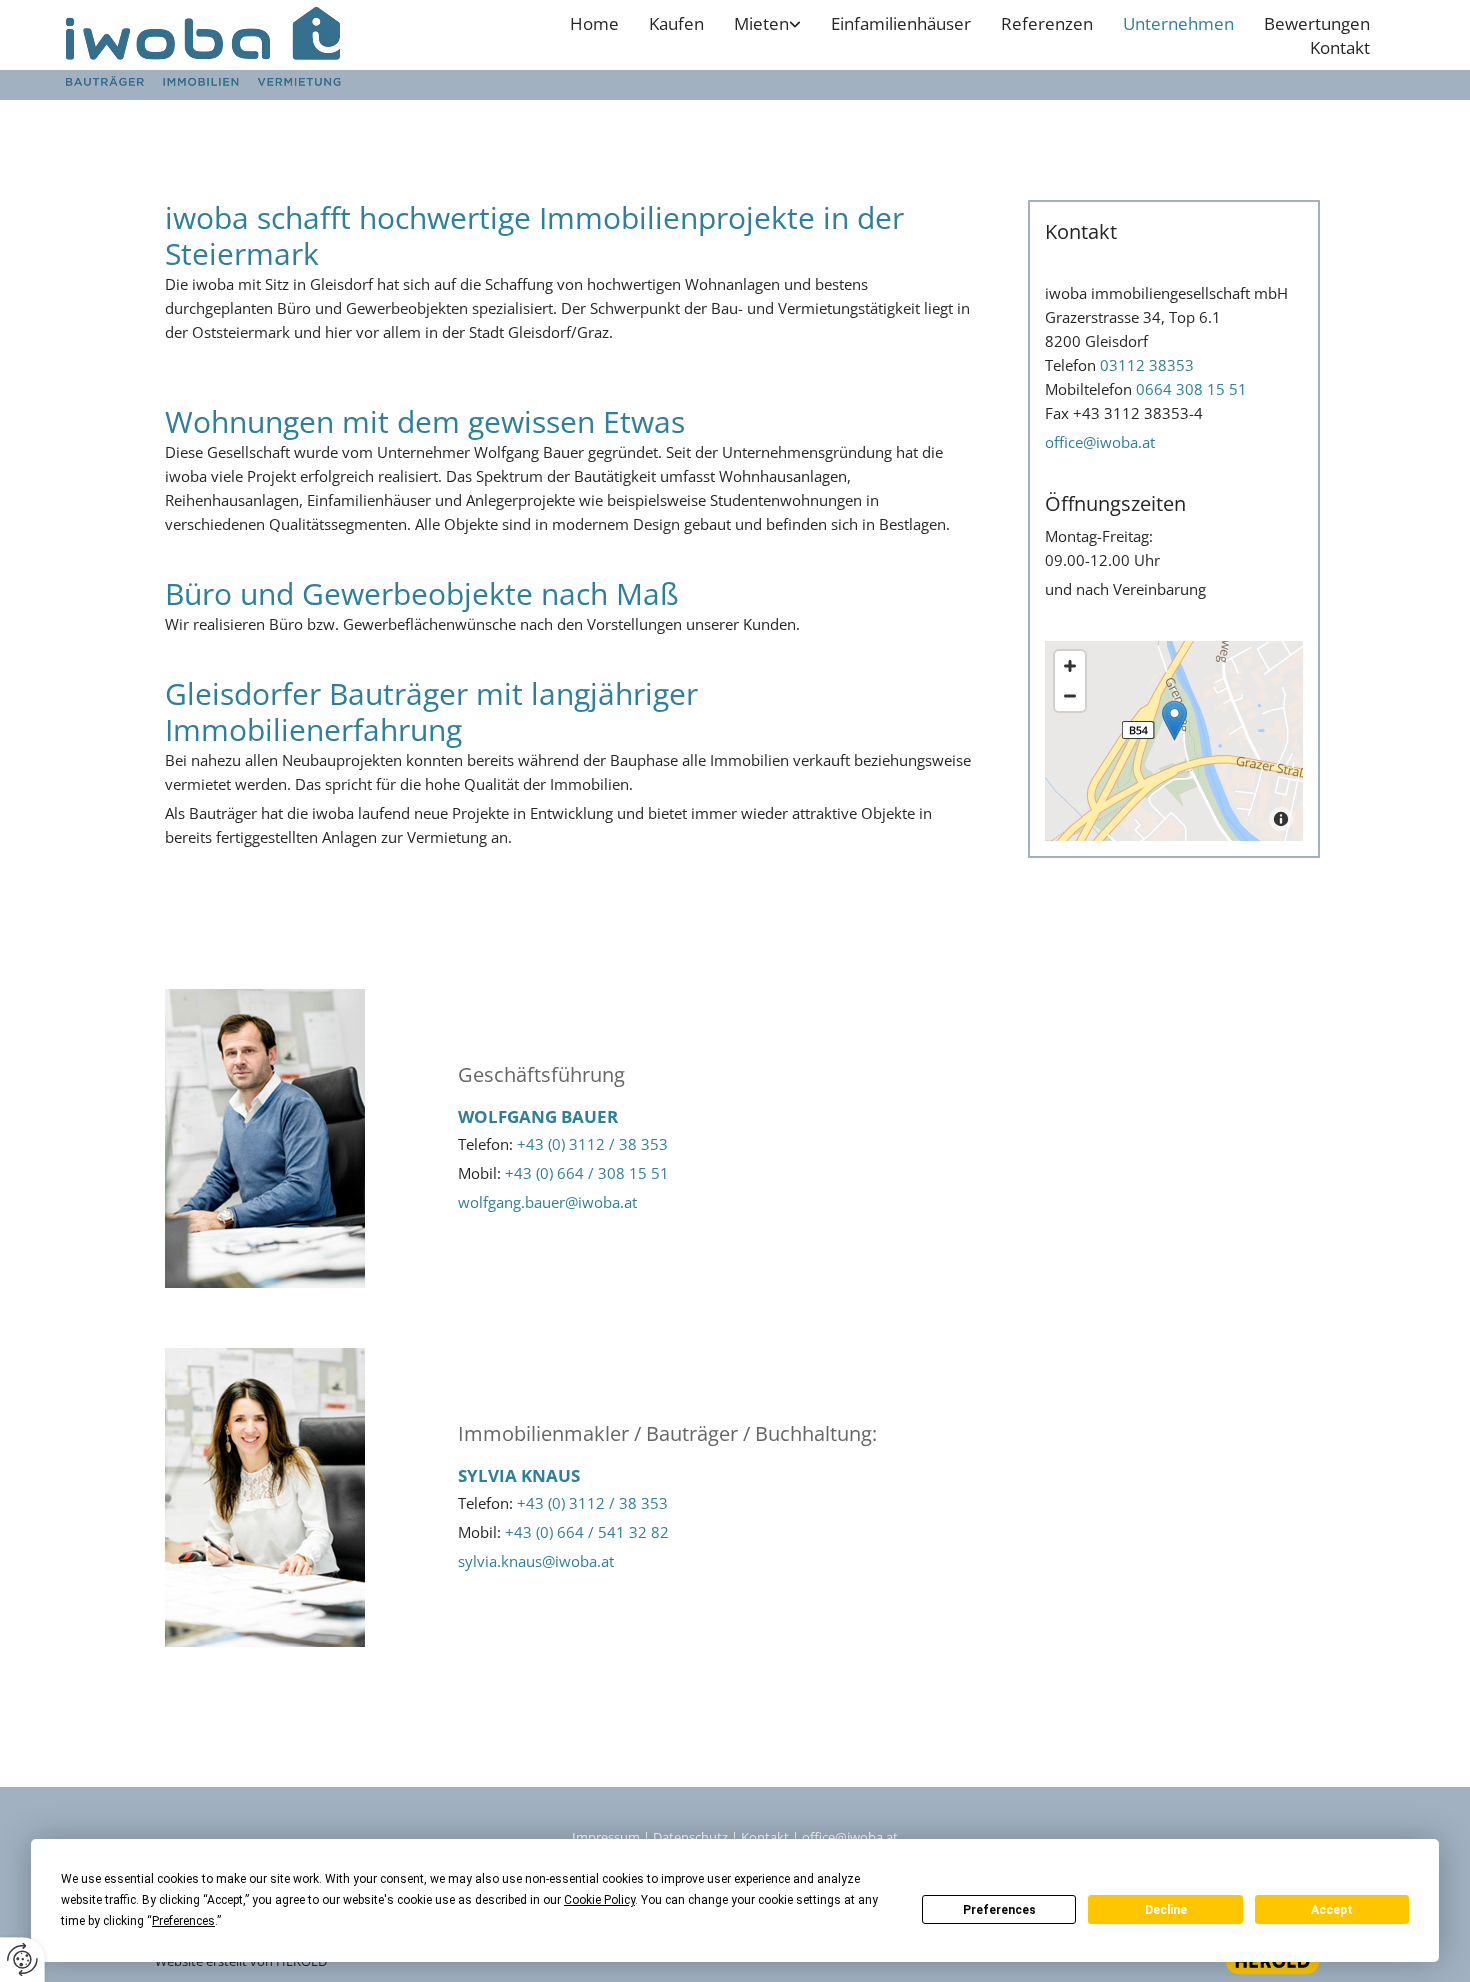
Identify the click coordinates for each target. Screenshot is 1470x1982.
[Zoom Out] (1070, 696)
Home (594, 23)
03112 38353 (1147, 365)
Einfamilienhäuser (901, 23)
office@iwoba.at (1100, 442)
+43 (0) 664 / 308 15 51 (587, 1173)
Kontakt (1340, 47)
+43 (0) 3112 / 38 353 (592, 1144)
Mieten (761, 23)
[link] (767, 24)
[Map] (1174, 741)
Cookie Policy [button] (599, 1900)
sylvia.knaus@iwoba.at (536, 1561)
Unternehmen (1178, 23)
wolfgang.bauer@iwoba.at (547, 1202)
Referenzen (1047, 23)
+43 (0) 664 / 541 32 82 (587, 1532)
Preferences (999, 1910)
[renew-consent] (22, 1959)
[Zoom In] (1070, 666)
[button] (1174, 720)
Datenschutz (690, 1837)
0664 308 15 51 (1191, 389)
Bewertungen (1317, 23)
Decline (1166, 1910)
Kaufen (676, 23)
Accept (1332, 1910)
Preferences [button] (183, 1921)
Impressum (606, 1837)
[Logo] (245, 52)
